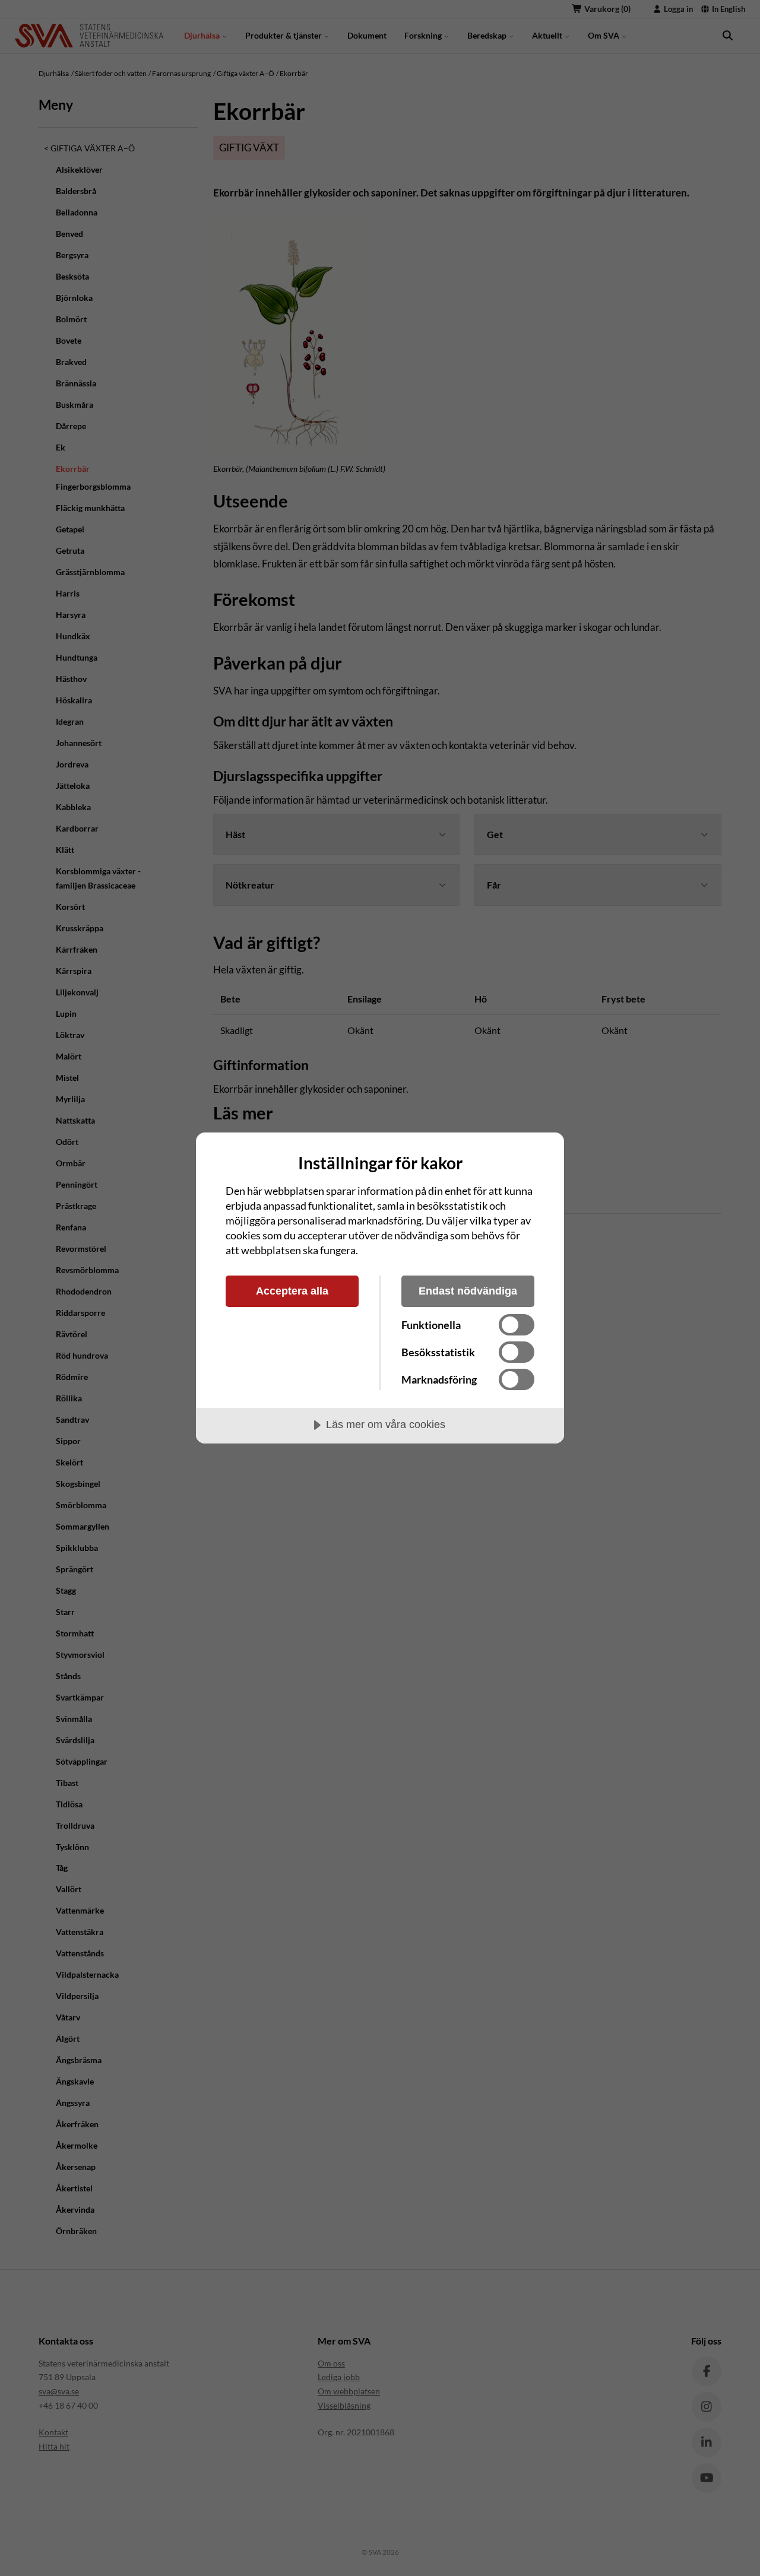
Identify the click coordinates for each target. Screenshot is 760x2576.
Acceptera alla (292, 1291)
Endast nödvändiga (468, 1291)
